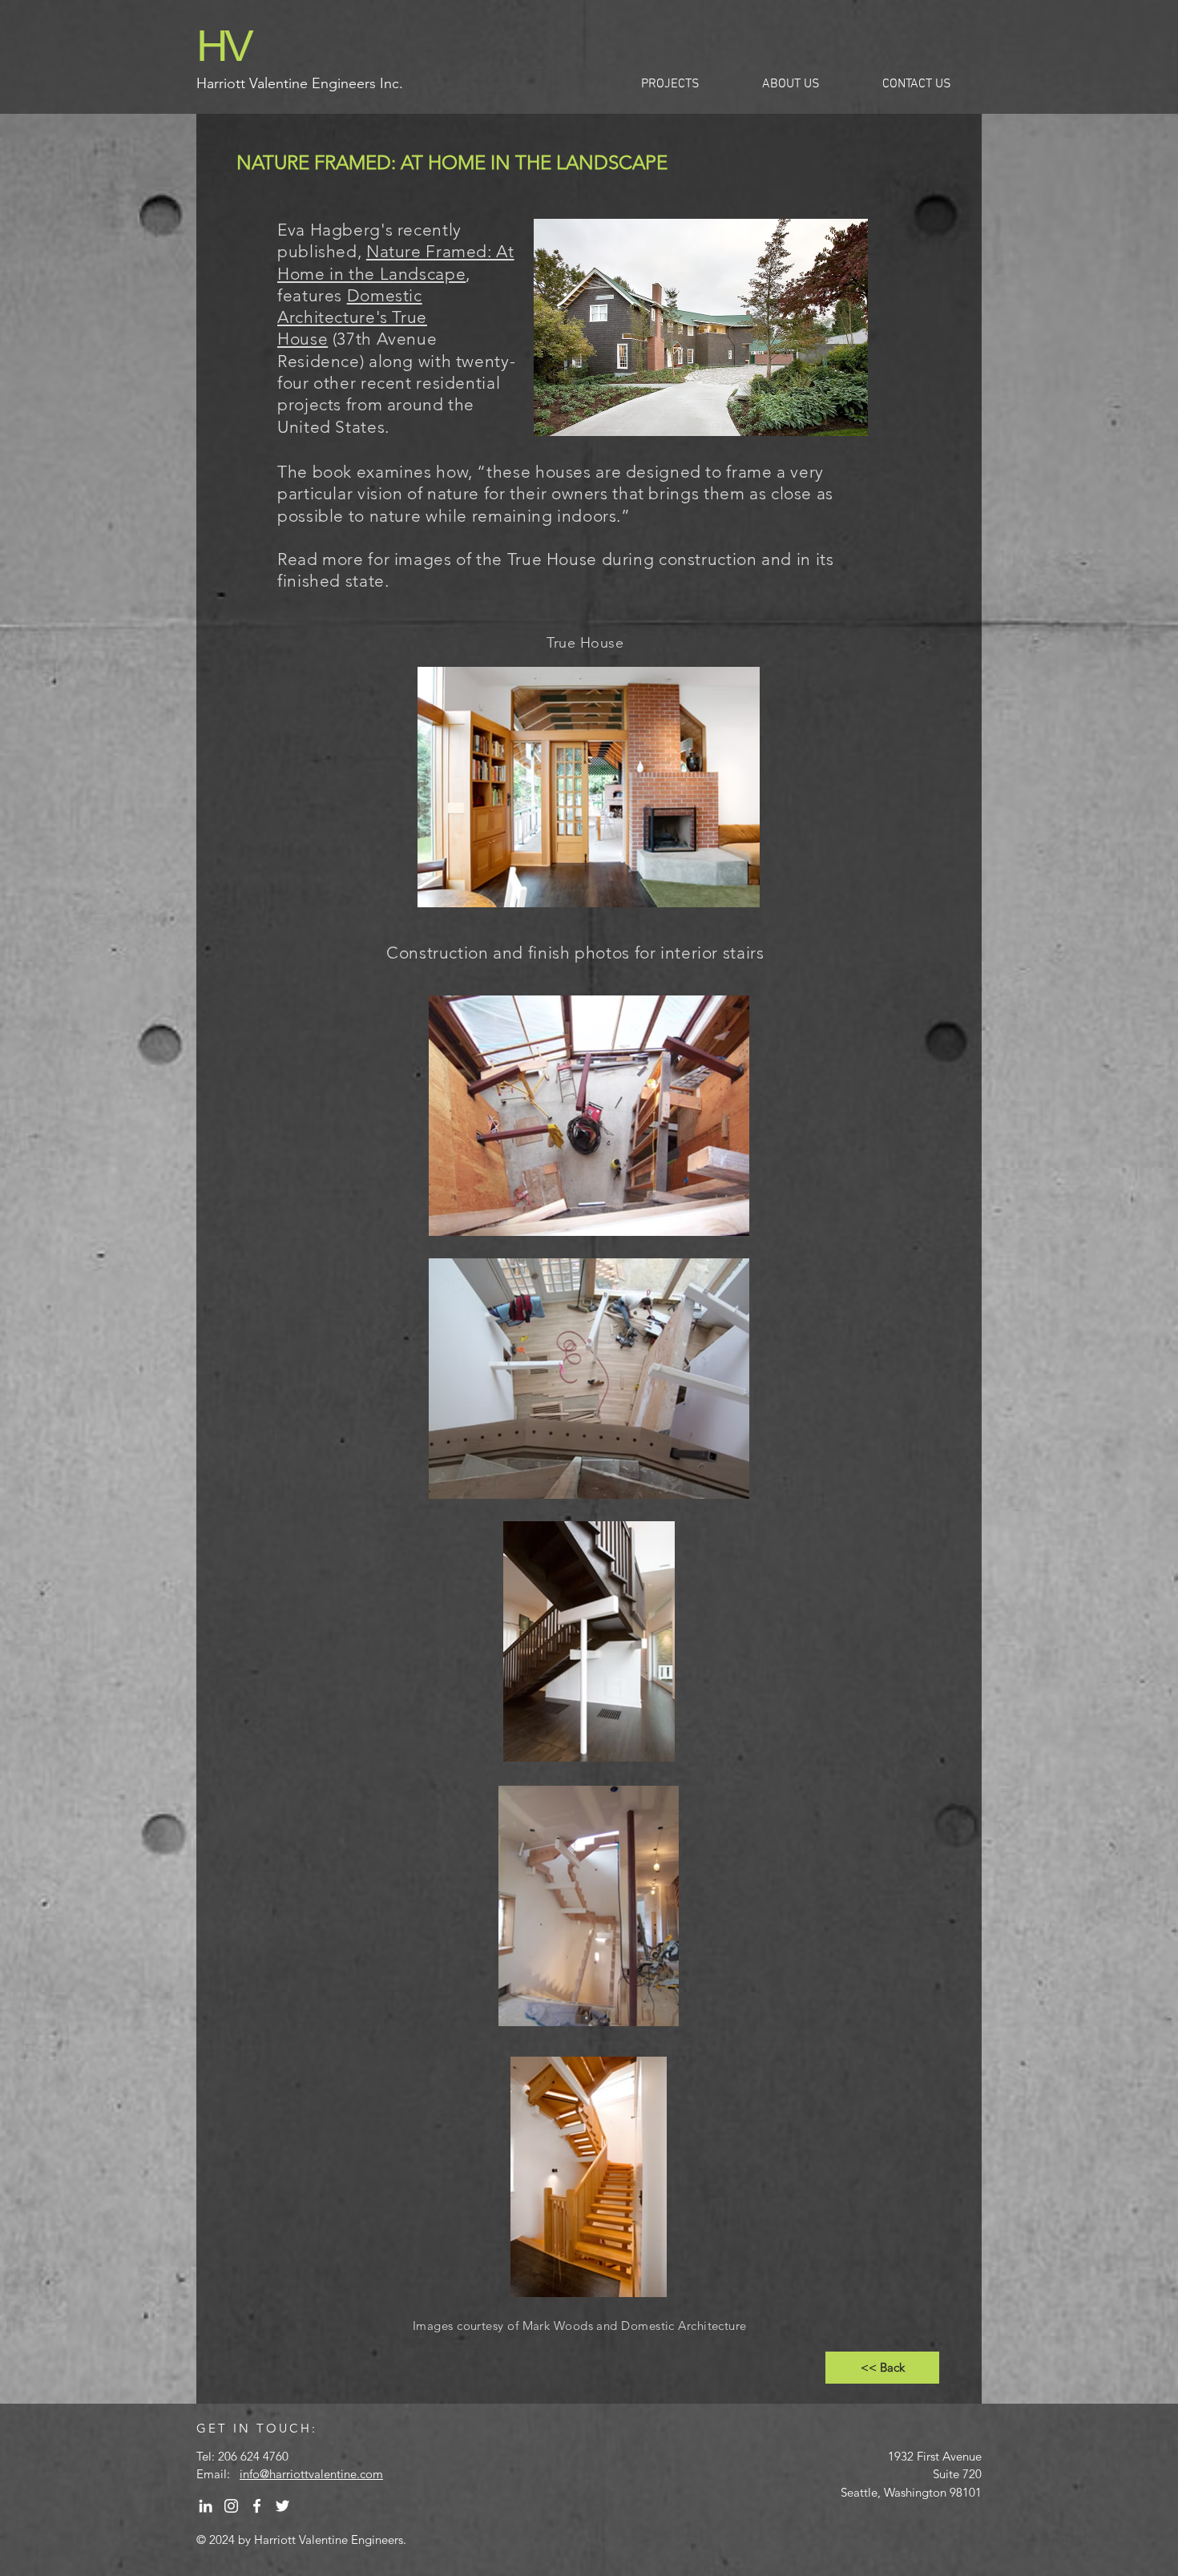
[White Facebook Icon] (257, 2506)
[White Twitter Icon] (282, 2506)
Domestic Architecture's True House (352, 317)
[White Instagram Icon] (231, 2506)
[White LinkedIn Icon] (206, 2506)
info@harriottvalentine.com (311, 2474)
